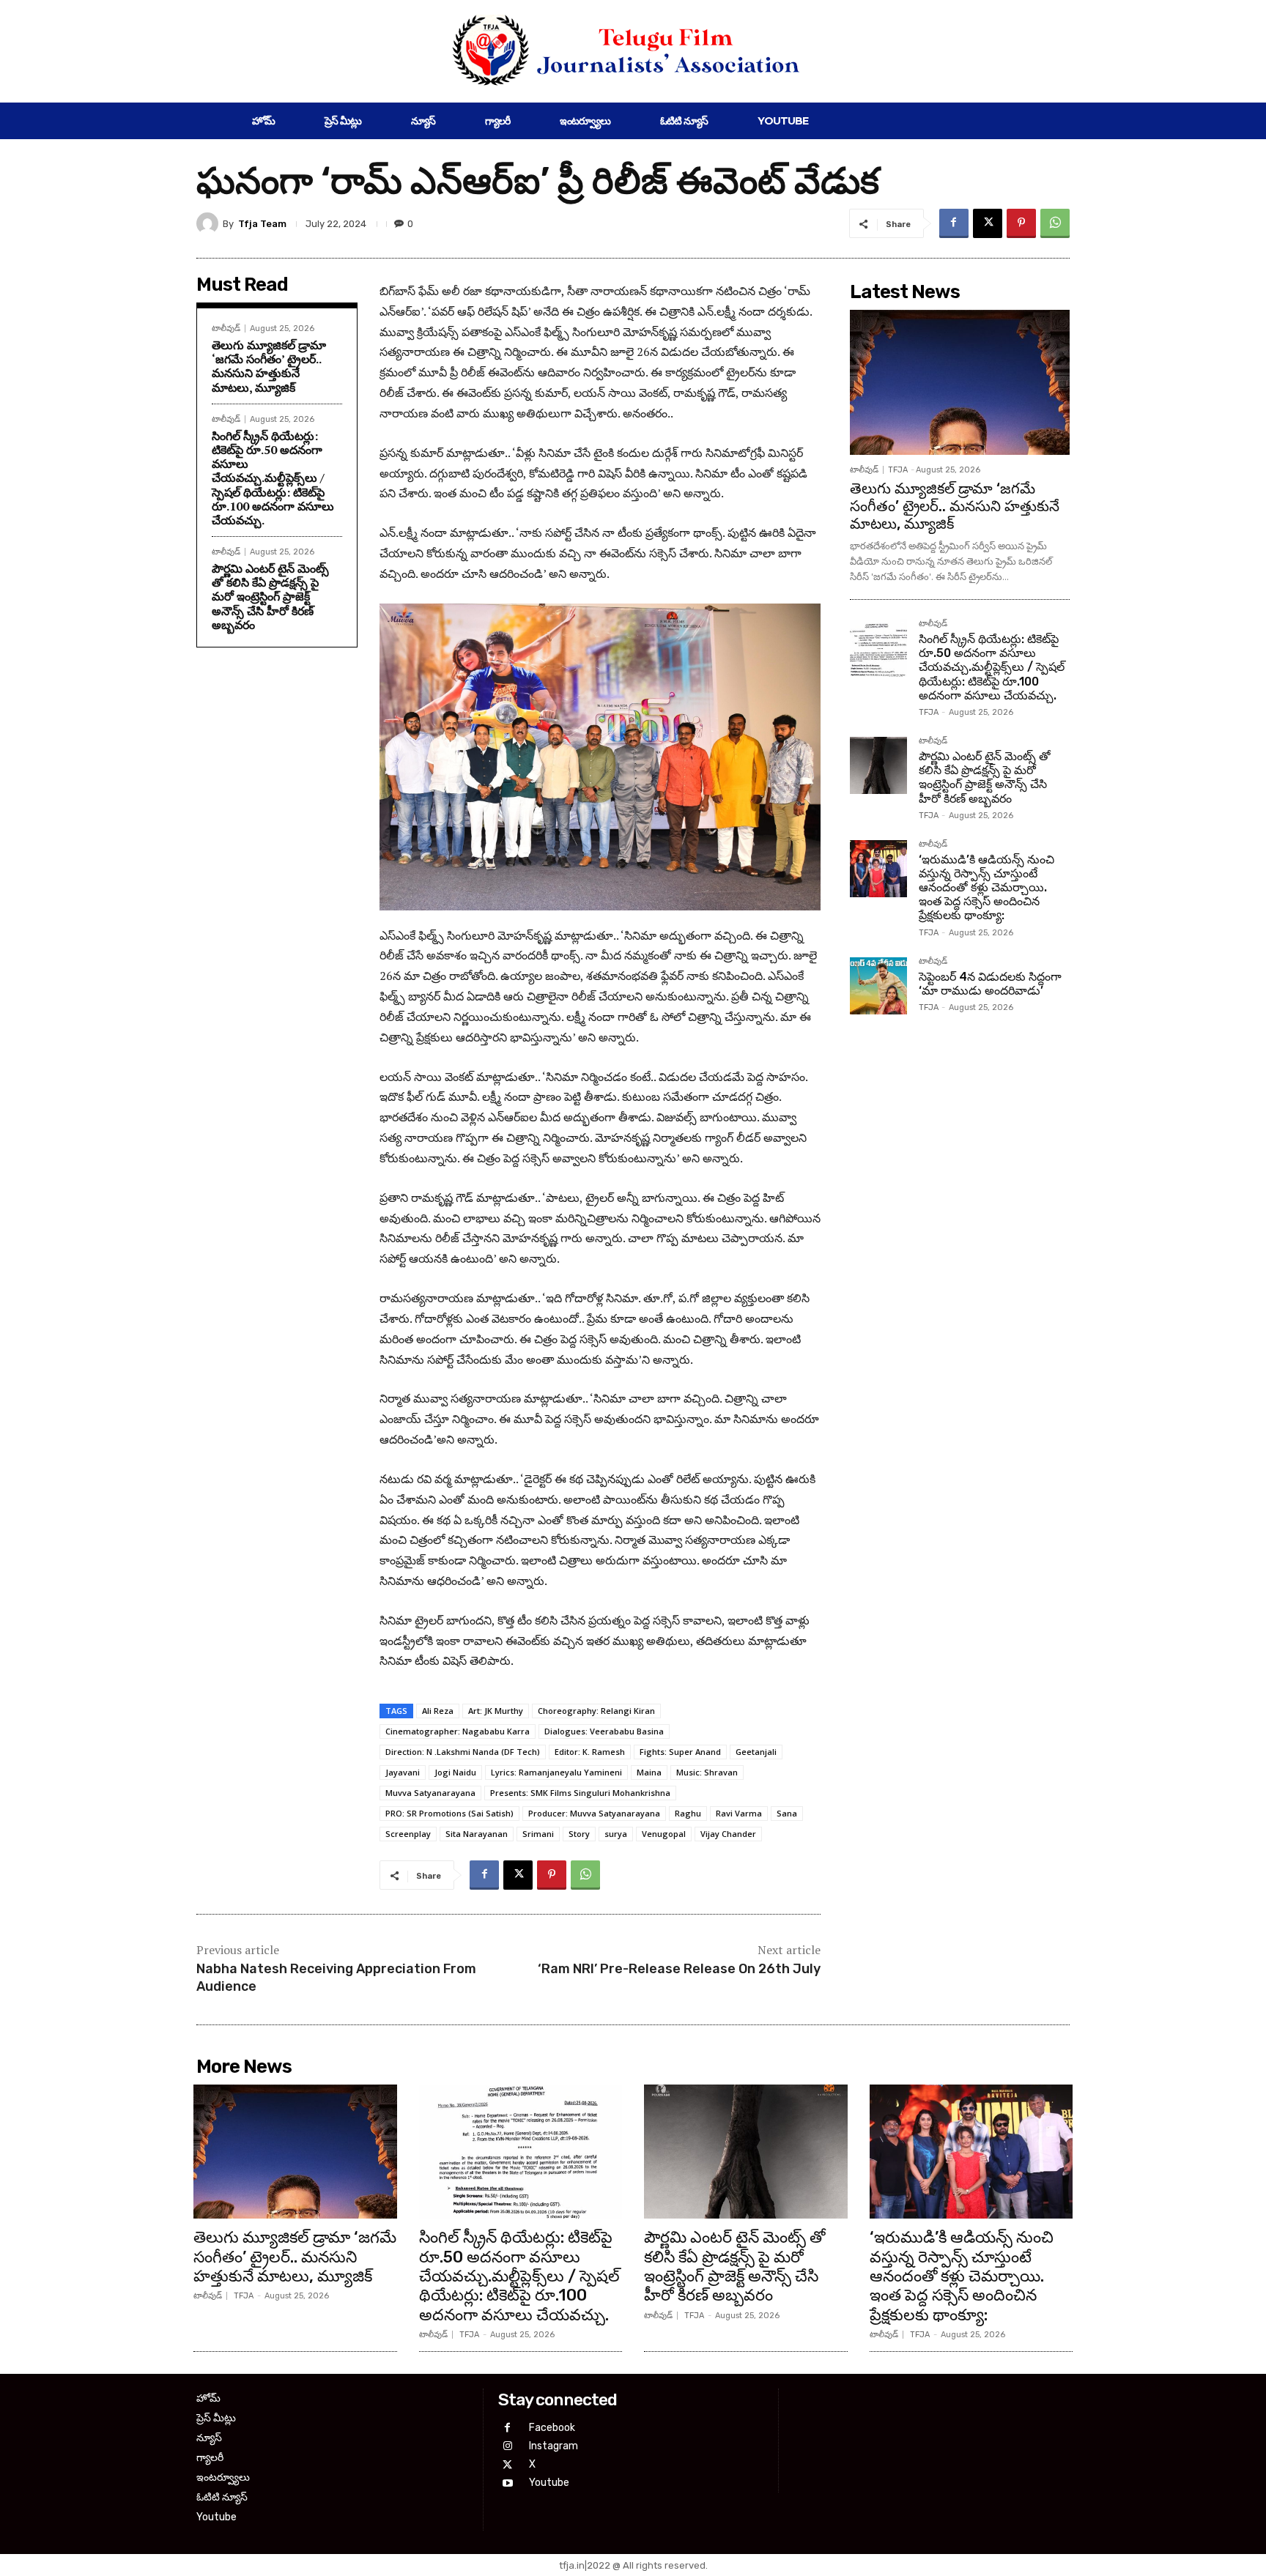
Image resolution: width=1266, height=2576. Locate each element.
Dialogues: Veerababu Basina (604, 1731)
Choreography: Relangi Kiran (596, 1711)
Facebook (552, 2428)
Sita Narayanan (477, 1834)
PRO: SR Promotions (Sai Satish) (449, 1813)
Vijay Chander (728, 1834)
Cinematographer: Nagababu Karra (458, 1731)
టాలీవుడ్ (226, 329)
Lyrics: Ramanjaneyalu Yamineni (556, 1772)
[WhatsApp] (1055, 223)
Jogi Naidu (455, 1772)
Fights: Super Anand (680, 1752)
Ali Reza (438, 1711)
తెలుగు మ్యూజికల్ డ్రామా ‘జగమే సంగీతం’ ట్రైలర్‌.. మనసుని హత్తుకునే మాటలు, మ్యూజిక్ (269, 366)
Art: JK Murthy (496, 1711)
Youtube (549, 2483)
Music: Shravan (707, 1772)
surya (616, 1834)
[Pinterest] (1021, 223)
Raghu (688, 1813)
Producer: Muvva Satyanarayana (594, 1813)
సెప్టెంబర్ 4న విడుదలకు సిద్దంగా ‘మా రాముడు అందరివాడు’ (990, 984)
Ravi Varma (739, 1813)
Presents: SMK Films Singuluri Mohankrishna (580, 1793)
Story (579, 1834)
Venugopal (664, 1834)
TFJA (898, 470)
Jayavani (403, 1772)
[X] (988, 223)
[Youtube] (507, 2483)
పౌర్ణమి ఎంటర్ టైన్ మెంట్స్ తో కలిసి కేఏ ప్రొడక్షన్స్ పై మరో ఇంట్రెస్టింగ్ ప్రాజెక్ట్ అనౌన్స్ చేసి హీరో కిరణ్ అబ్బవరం (270, 597)
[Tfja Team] (210, 223)
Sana (787, 1813)
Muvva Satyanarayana (430, 1793)
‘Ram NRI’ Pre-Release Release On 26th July (679, 1969)
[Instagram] (507, 2446)
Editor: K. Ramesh (590, 1752)
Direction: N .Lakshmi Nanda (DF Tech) (463, 1752)
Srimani (538, 1834)
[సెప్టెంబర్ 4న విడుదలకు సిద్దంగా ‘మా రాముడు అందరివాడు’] (878, 986)
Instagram (554, 2446)
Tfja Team (262, 224)
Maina (649, 1772)
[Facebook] (954, 223)
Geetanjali (756, 1752)
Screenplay (408, 1834)
